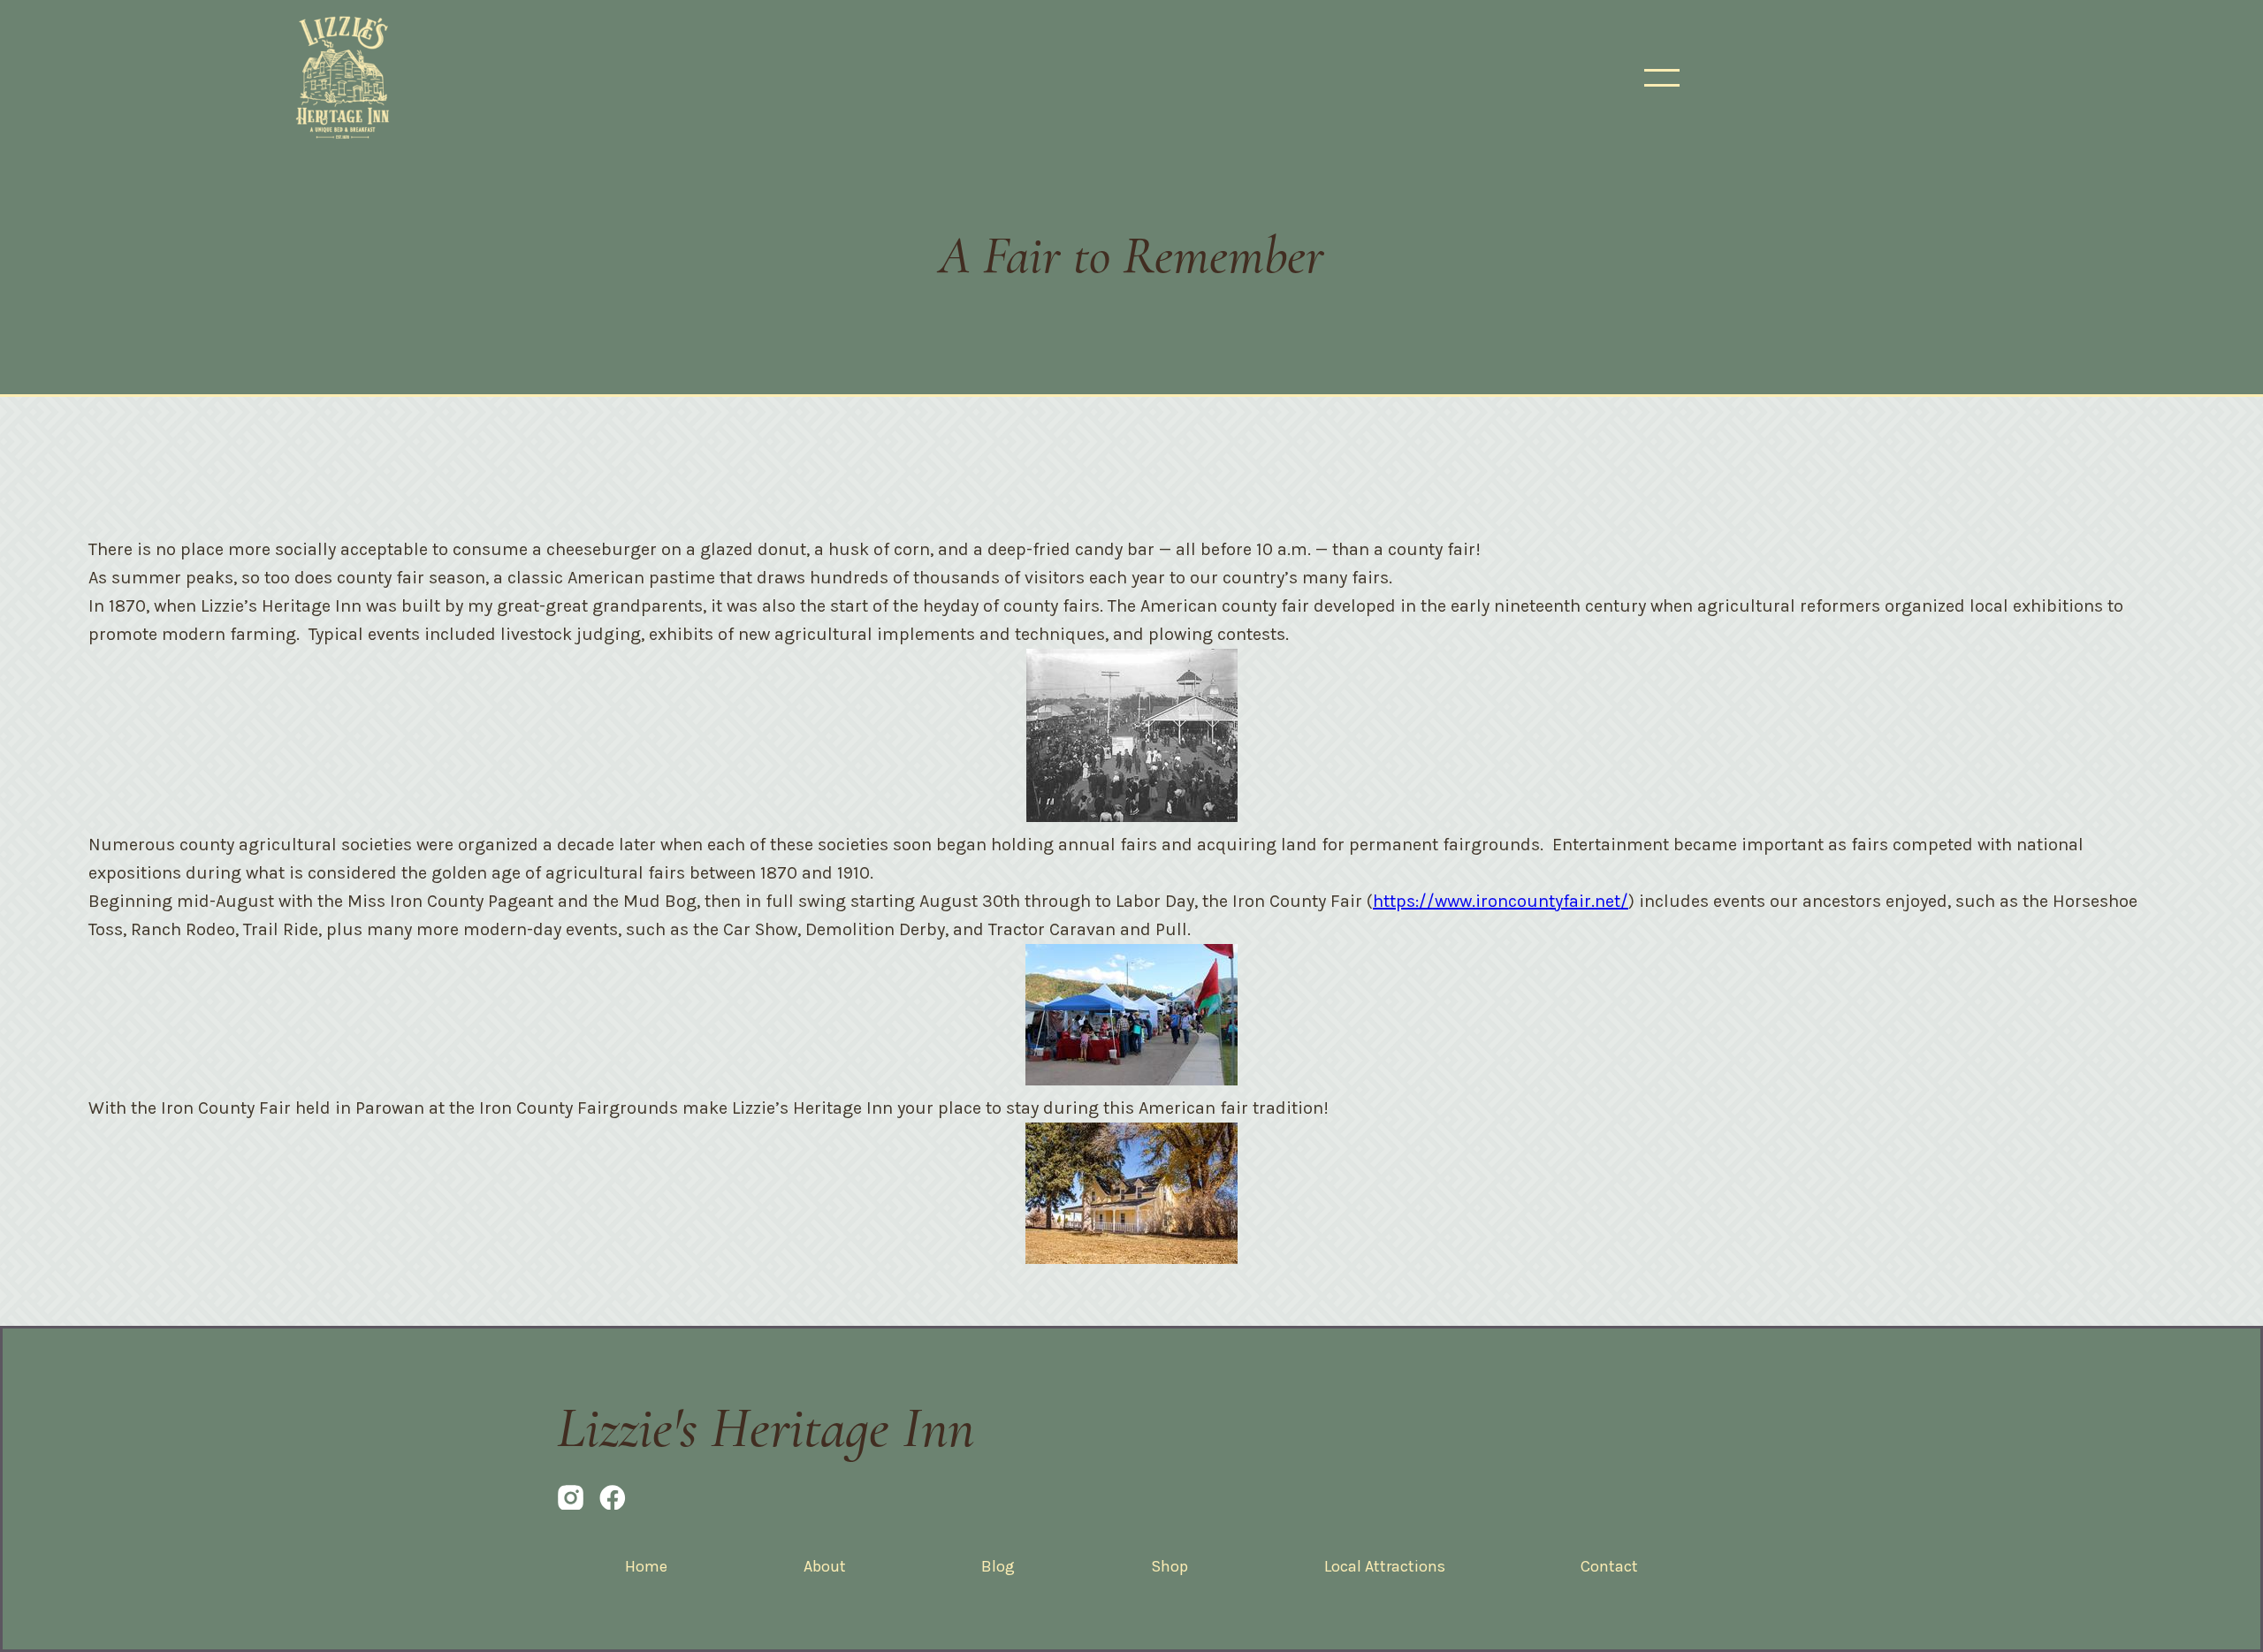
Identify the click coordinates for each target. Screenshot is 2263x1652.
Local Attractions (1385, 1566)
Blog (998, 1566)
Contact (1609, 1566)
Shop (1170, 1566)
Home (646, 1566)
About (825, 1566)
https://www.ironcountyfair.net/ (1501, 901)
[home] (343, 77)
